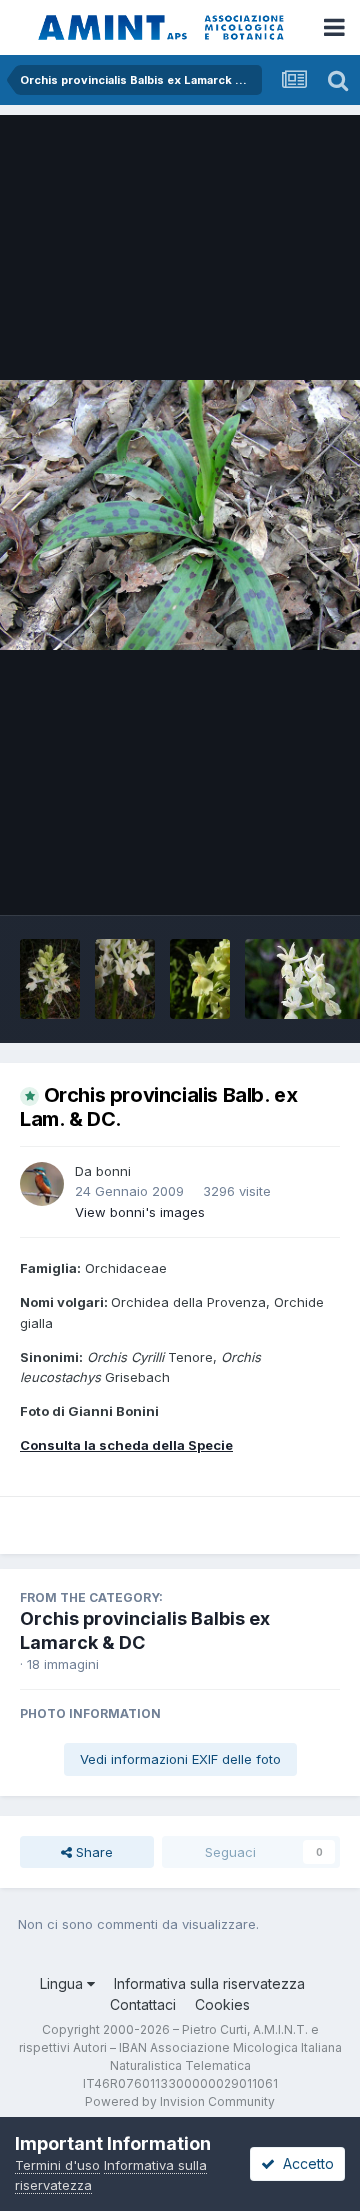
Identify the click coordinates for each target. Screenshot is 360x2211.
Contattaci (143, 2004)
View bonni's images (140, 1212)
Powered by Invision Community (180, 2101)
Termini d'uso (57, 2165)
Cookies (222, 2004)
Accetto (304, 2163)
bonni (113, 1171)
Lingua (63, 1983)
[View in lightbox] (180, 514)
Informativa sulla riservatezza (209, 1983)
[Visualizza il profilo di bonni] (42, 1184)
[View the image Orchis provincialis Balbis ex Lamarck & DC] (50, 979)
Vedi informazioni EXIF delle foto (180, 1759)
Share (92, 1852)
